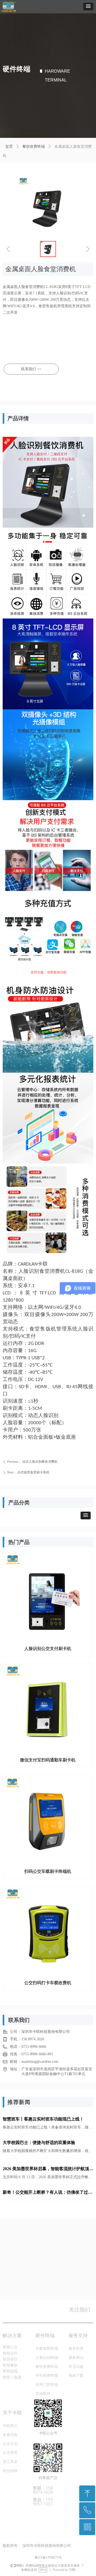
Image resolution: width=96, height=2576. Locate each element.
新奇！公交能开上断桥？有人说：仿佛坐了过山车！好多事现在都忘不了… (47, 2193)
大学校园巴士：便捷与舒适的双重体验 (39, 2143)
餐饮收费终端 (34, 147)
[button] (88, 7)
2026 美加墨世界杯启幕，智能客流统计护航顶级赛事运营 (48, 2170)
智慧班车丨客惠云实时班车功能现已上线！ (43, 2119)
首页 (9, 147)
